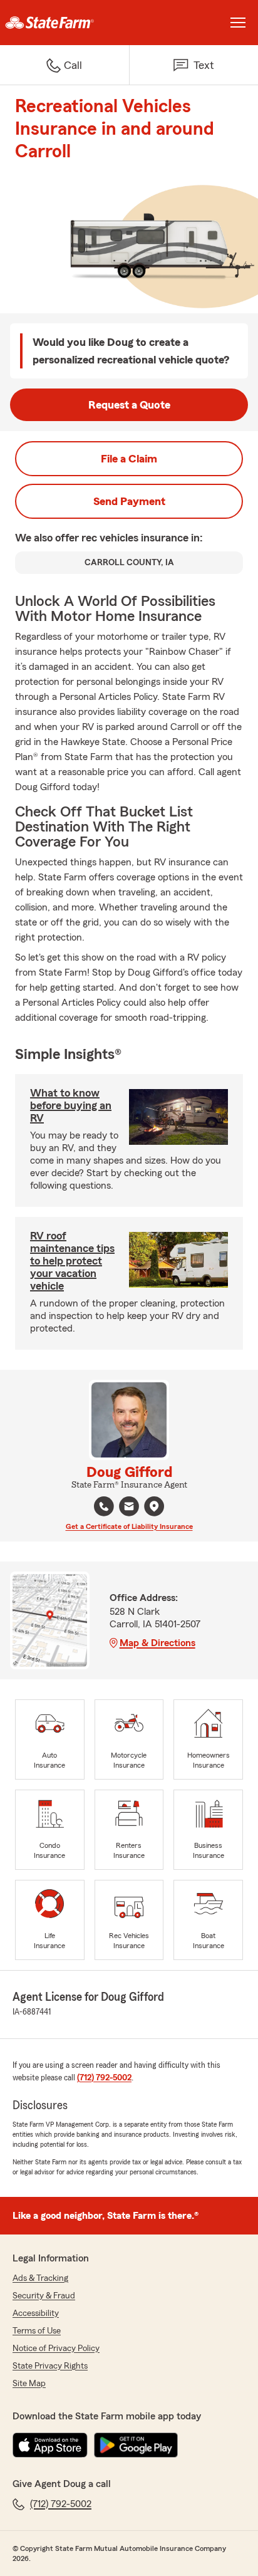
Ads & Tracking (40, 2278)
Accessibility (36, 2313)
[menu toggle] (238, 23)
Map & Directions (157, 1643)
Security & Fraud (44, 2296)
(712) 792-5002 (104, 2078)
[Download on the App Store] (50, 2445)
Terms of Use (37, 2331)
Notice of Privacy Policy (56, 2349)
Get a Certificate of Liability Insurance (129, 1526)
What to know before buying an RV (71, 1105)
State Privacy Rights (50, 2366)
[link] (64, 23)
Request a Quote (129, 405)
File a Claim (129, 459)
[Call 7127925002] (104, 1506)
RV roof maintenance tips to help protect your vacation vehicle (72, 1261)
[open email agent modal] (129, 1508)
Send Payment (129, 501)
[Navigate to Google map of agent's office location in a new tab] (154, 1506)
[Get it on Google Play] (136, 2445)
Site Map (29, 2384)
